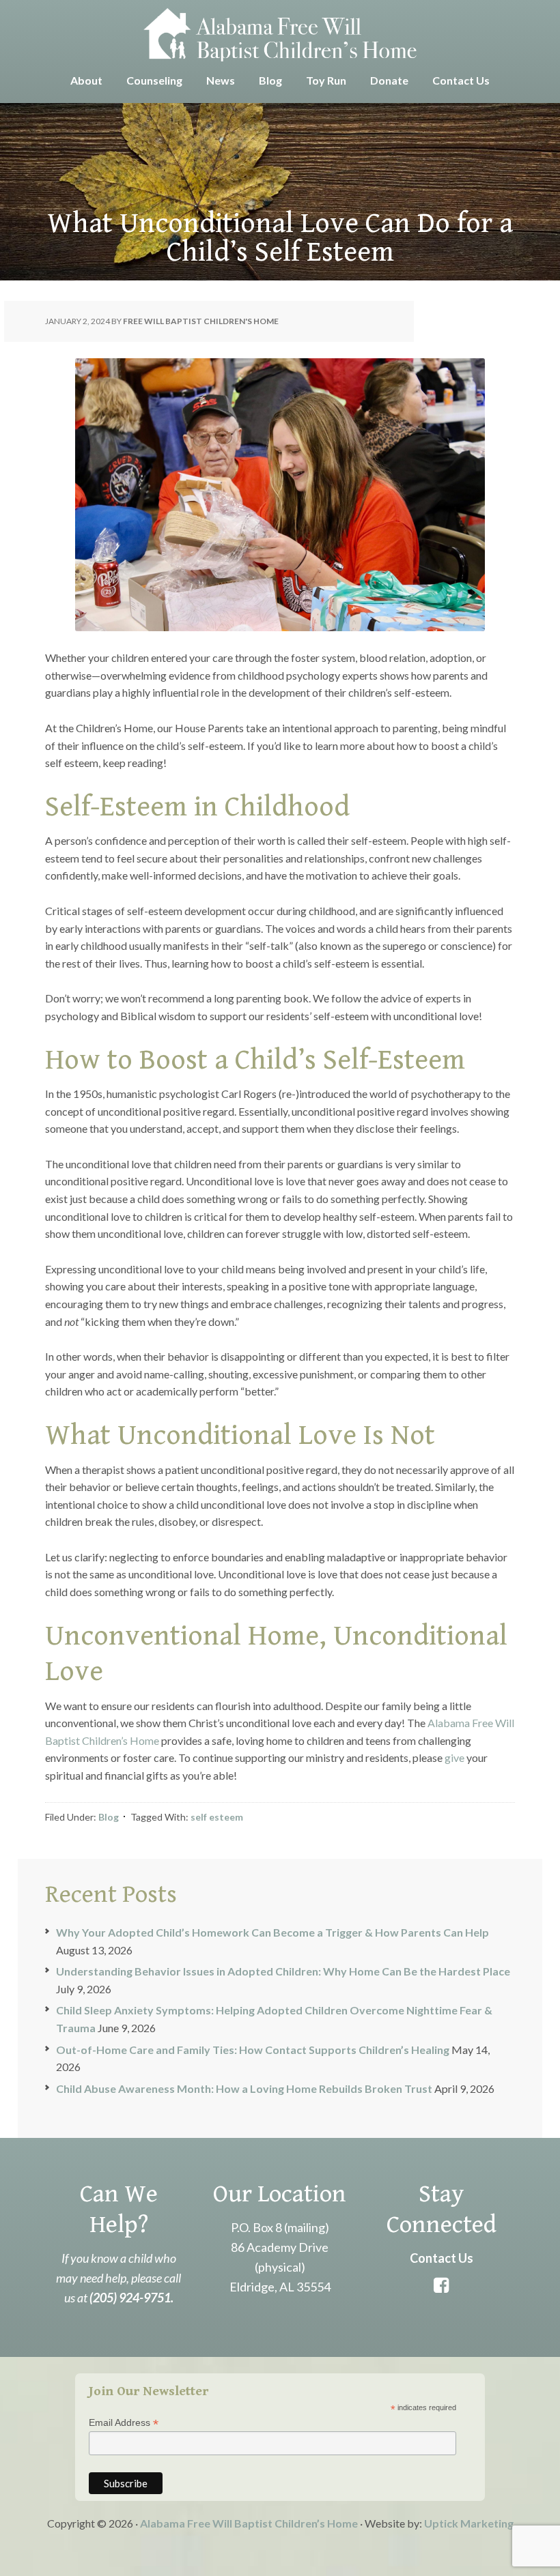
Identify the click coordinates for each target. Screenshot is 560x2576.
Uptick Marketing (469, 2523)
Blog (109, 1817)
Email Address (124, 2423)
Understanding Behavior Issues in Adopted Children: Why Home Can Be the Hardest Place (283, 1971)
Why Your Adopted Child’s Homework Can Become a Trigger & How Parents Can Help (272, 1932)
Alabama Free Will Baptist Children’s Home (249, 2523)
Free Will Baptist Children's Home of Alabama (280, 34)
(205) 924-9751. (131, 2298)
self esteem (217, 1817)
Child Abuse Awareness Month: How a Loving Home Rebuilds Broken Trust (244, 2088)
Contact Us (442, 2258)
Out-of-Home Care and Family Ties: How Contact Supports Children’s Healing (253, 2050)
